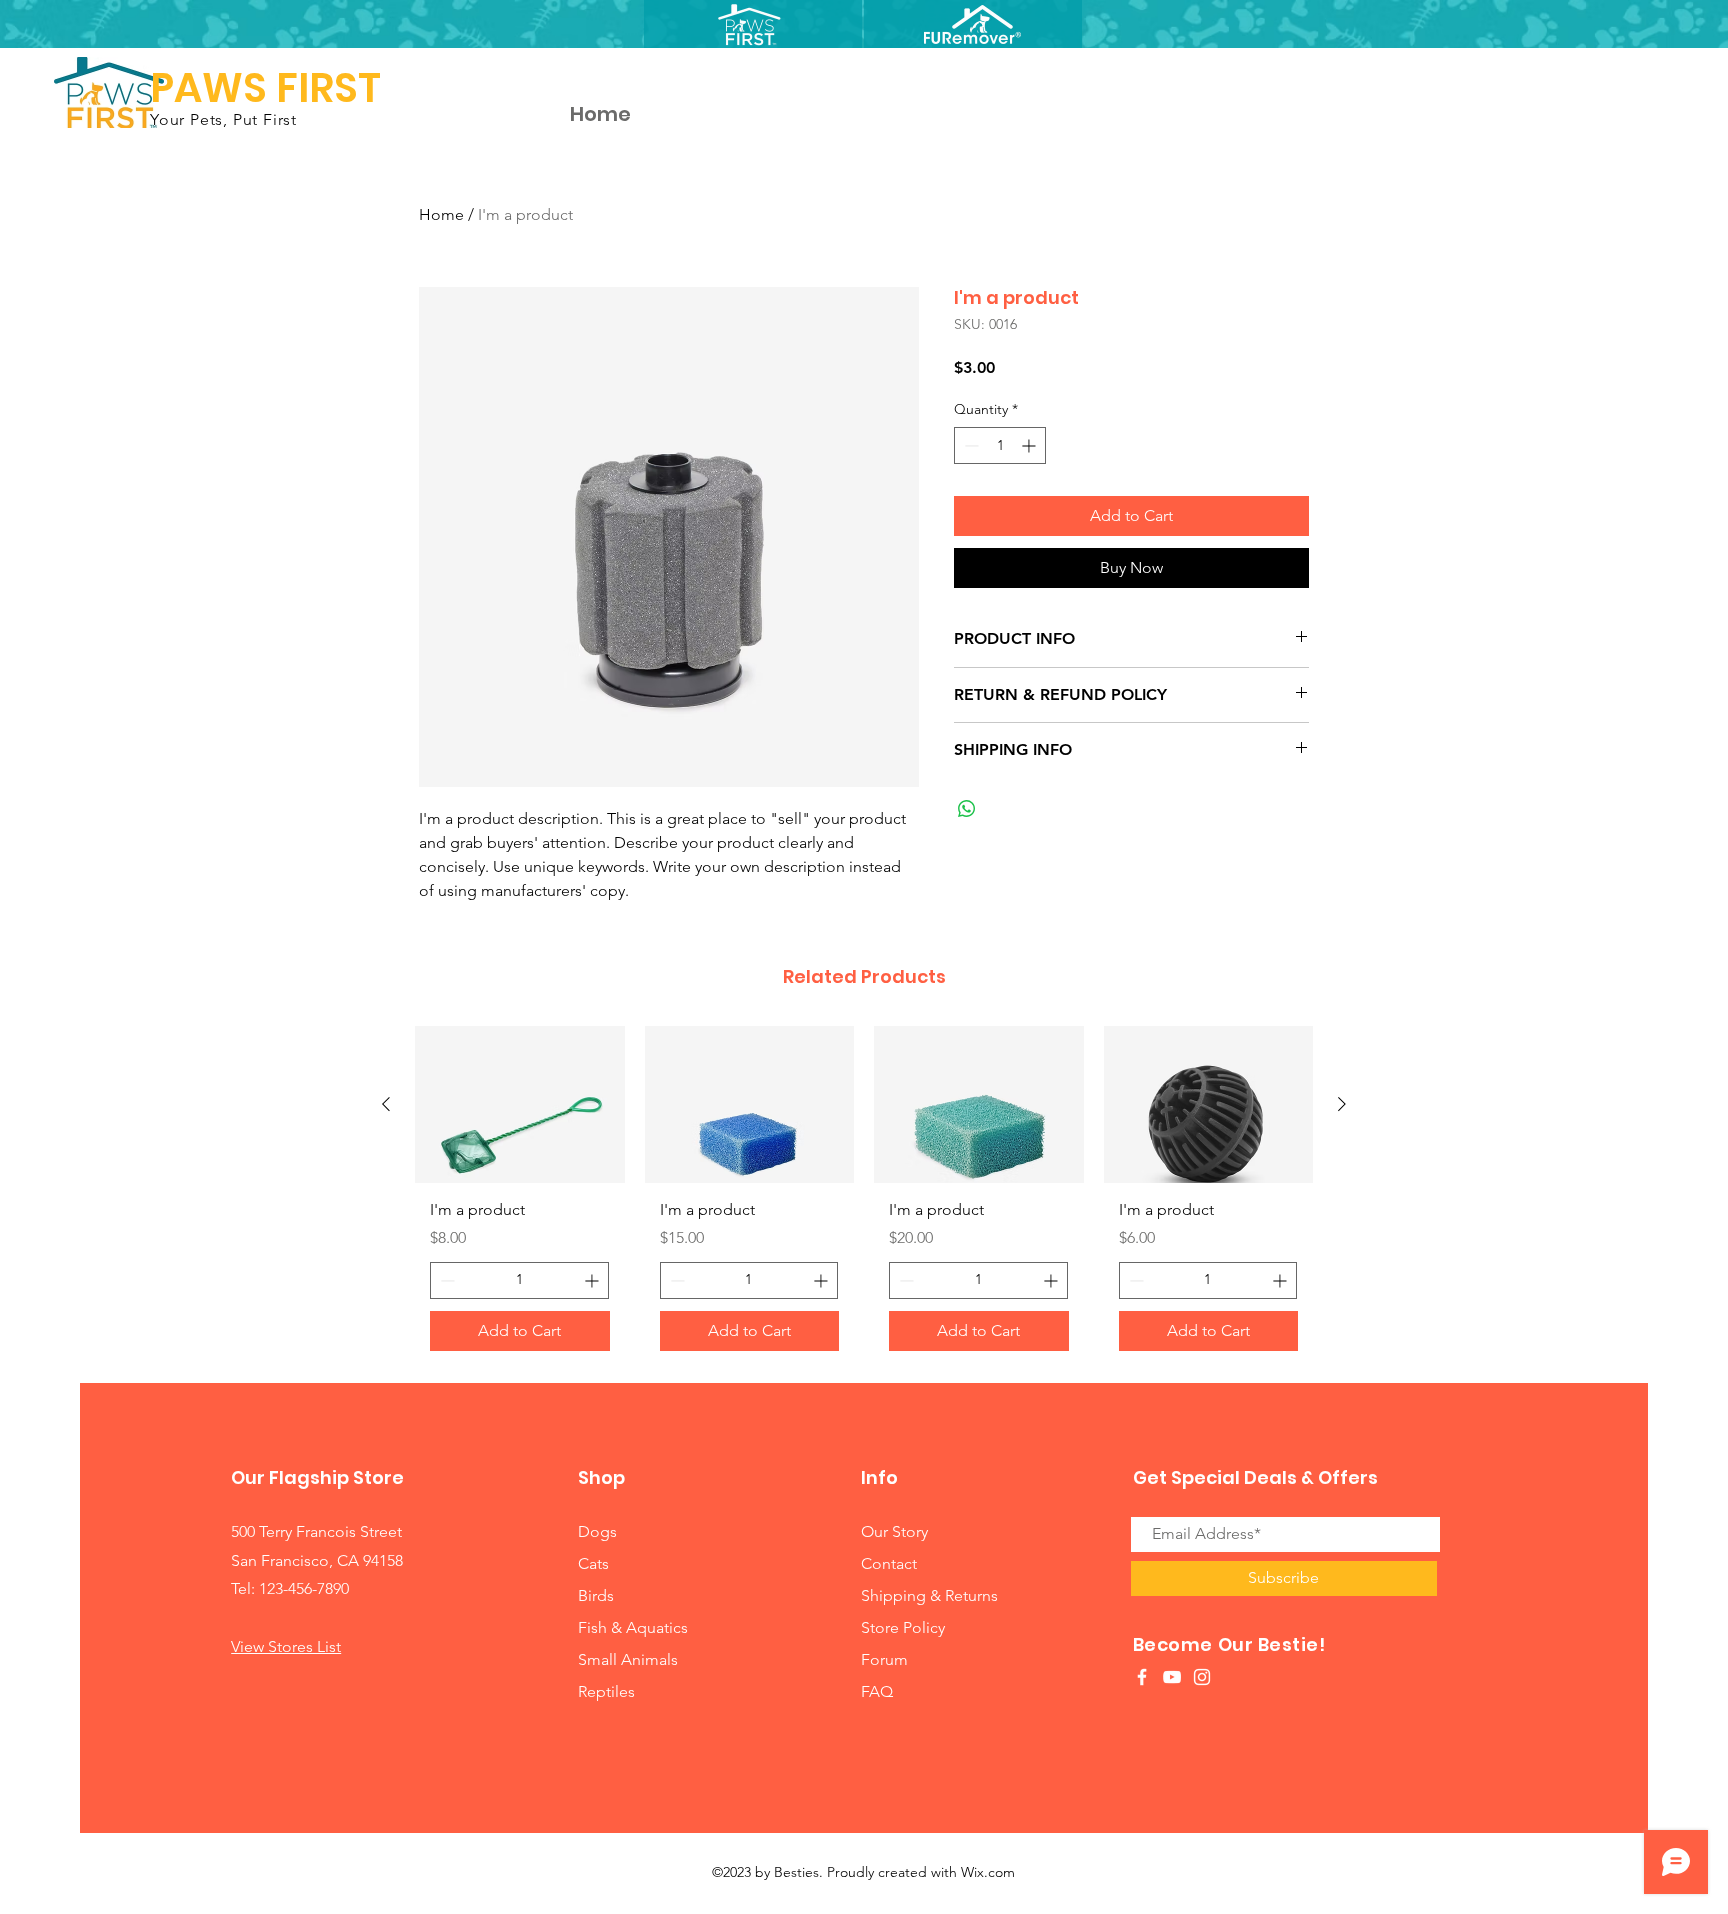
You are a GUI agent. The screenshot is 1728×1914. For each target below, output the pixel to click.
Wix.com (988, 1872)
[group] (864, 1196)
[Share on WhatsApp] (967, 809)
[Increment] (1030, 445)
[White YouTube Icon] (1172, 1677)
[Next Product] (1342, 1104)
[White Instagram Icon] (1202, 1677)
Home (441, 214)
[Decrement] (969, 445)
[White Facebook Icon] (1142, 1677)
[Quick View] (520, 1104)
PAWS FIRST (265, 88)
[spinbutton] (1000, 445)
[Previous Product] (386, 1104)
